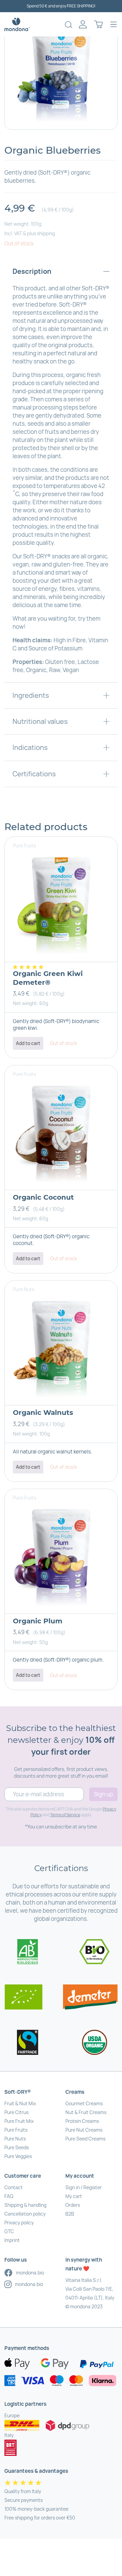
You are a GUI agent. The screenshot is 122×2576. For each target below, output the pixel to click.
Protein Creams (82, 2121)
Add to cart (28, 1043)
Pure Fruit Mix (19, 2121)
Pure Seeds (17, 2147)
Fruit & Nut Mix (20, 2103)
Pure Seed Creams (85, 2139)
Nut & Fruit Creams (86, 2112)
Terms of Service (65, 1815)
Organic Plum (38, 1621)
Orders (73, 2205)
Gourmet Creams (84, 2103)
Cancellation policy (25, 2214)
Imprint (12, 2240)
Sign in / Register (84, 2187)
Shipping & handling (25, 2205)
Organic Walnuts (43, 1413)
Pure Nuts (15, 2139)
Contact (14, 2187)
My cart (74, 2196)
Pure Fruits (16, 2130)
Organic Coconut (43, 1197)
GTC (9, 2231)
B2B (70, 2214)
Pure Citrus (16, 2112)
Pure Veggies (18, 2156)
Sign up (104, 1794)
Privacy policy (19, 2223)
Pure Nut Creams (84, 2130)
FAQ (9, 2196)
